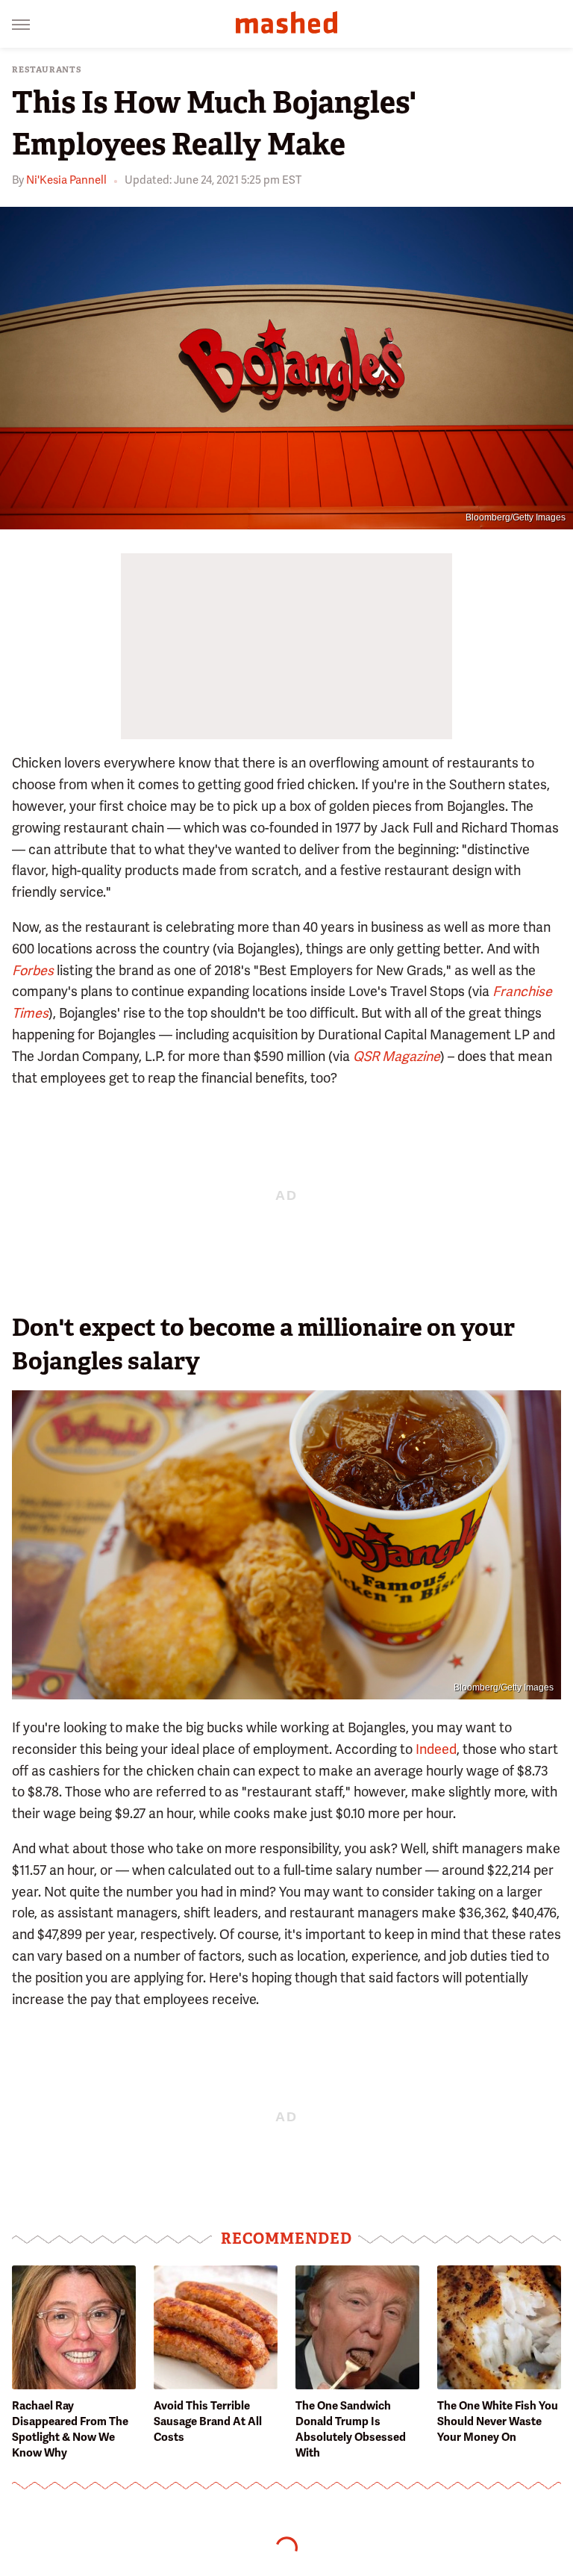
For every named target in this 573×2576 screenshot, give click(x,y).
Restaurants (47, 70)
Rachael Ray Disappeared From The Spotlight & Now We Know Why (70, 2429)
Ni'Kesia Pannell (66, 180)
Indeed (436, 1749)
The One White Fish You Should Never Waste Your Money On (498, 2421)
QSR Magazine (397, 1056)
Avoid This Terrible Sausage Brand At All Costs (208, 2421)
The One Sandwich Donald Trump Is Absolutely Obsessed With (351, 2429)
